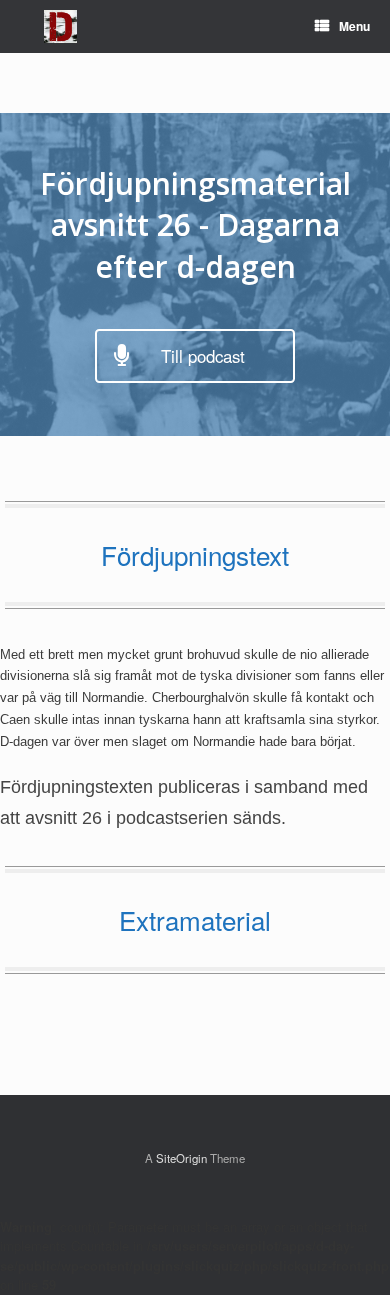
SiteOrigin (181, 1158)
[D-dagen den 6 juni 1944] (60, 26)
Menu (354, 26)
